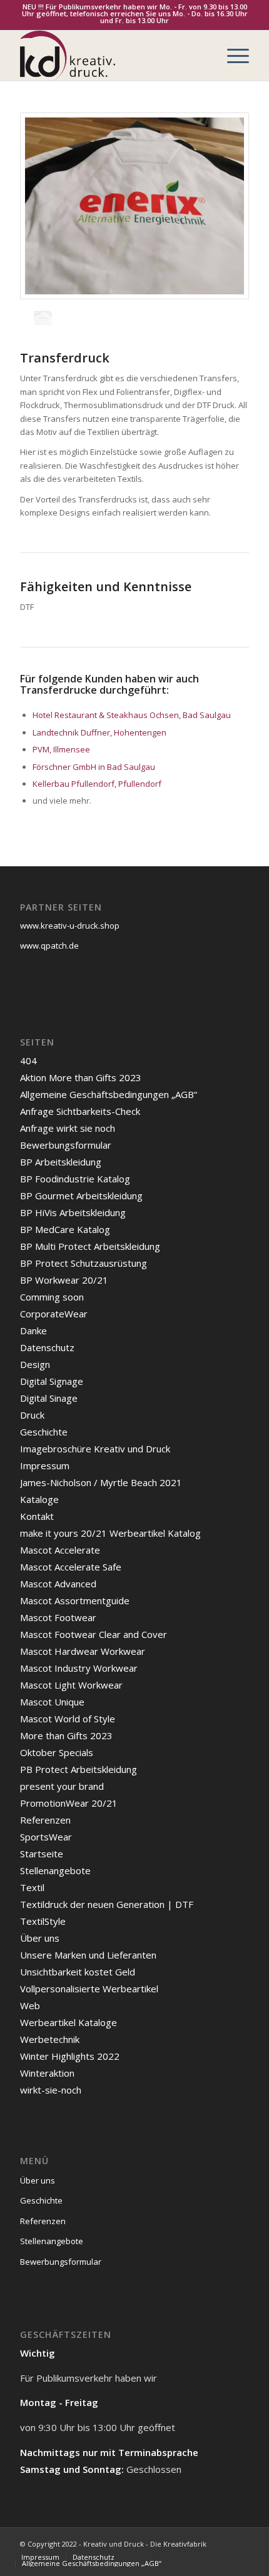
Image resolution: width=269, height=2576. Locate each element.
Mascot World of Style (68, 1719)
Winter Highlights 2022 (70, 2056)
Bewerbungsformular (66, 1145)
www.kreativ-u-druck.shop (70, 926)
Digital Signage (52, 1381)
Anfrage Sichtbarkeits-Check (80, 1111)
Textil (32, 1887)
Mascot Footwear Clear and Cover (94, 1634)
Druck (32, 1415)
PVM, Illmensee (61, 749)
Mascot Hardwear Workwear (83, 1651)
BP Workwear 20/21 (64, 1280)
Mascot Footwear (58, 1617)
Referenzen (45, 1820)
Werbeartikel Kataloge (69, 2022)
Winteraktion (47, 2073)
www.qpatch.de (49, 946)
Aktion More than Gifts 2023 (81, 1077)
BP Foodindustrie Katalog (75, 1179)
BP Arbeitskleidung (61, 1162)
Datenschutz (47, 1347)
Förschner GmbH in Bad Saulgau (94, 767)
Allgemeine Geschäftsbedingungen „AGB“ (109, 1094)
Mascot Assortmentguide (75, 1600)
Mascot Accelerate (60, 1550)
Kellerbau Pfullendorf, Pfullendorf (97, 784)
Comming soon (52, 1297)
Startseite (42, 1854)
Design (35, 1364)
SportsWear (46, 1837)
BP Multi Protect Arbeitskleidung (90, 1246)
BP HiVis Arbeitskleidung (73, 1212)
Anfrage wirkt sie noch (68, 1128)
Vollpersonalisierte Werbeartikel (89, 1989)
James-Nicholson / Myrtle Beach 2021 (101, 1482)
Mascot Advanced (58, 1584)
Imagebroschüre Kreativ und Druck (95, 1449)
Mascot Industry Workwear (79, 1668)
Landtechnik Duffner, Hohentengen (99, 732)
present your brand (62, 1786)
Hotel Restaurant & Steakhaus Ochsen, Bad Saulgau (132, 715)
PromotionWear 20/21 (69, 1803)
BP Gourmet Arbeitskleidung (81, 1196)
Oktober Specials (57, 1752)
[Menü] (232, 56)
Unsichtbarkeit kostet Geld (78, 1972)
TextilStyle (43, 1921)
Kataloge (39, 1499)
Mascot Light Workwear (71, 1685)
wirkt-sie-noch (51, 2090)
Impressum (45, 1465)
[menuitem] (202, 56)
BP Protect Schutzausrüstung (84, 1263)
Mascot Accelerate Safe (71, 1567)
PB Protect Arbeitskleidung (79, 1769)
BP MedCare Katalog (65, 1229)
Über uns (40, 1938)
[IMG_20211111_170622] (134, 206)
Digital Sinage (49, 1398)
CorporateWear (54, 1314)
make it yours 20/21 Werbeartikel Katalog (110, 1533)
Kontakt (37, 1516)
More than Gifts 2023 (66, 1735)
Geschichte (44, 1432)
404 (28, 1061)
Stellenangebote (55, 1870)
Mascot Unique (52, 1702)
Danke (33, 1330)
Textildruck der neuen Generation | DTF (107, 1904)
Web (30, 2005)
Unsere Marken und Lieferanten (88, 1955)
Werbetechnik (50, 2039)
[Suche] (202, 56)
